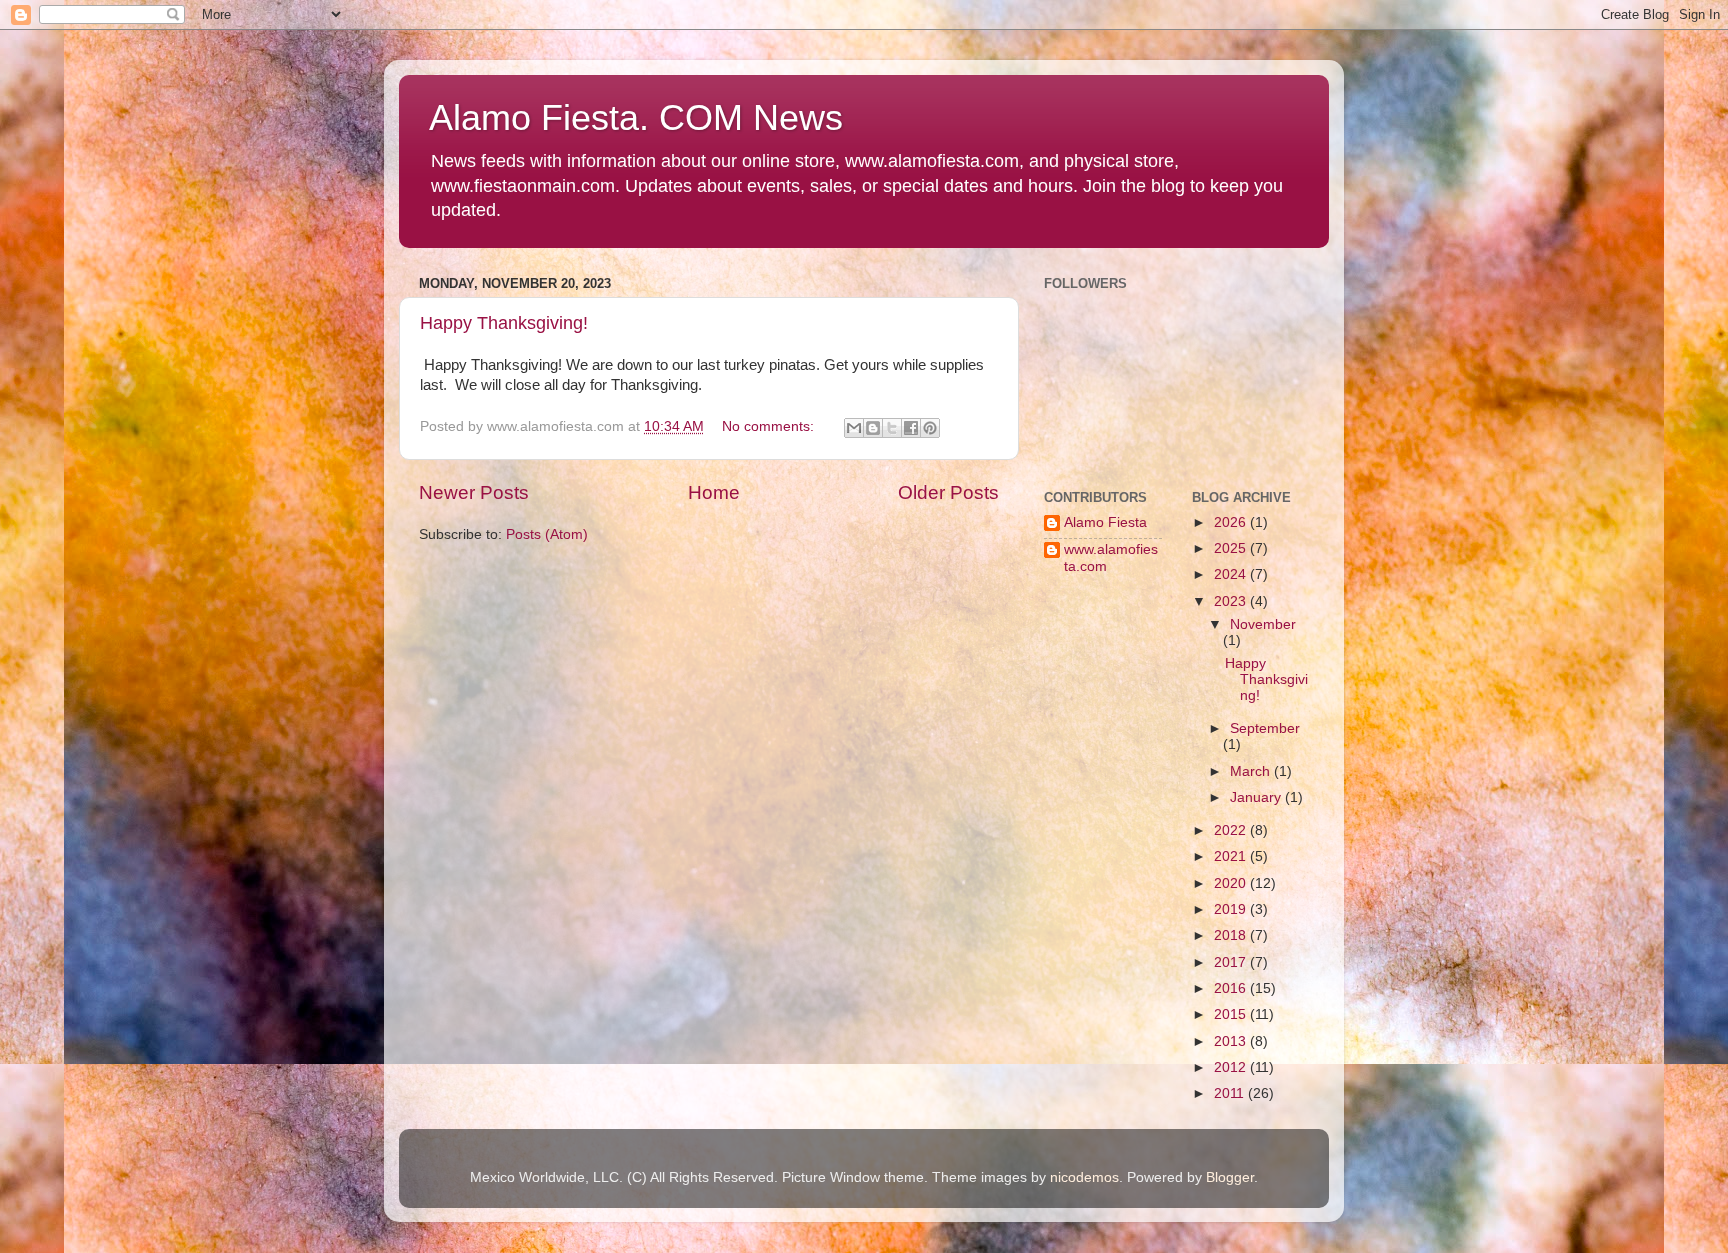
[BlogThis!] (873, 428)
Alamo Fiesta (1105, 522)
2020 (1232, 883)
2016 (1232, 988)
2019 (1232, 909)
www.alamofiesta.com (1111, 557)
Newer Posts (474, 492)
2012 (1232, 1067)
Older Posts (948, 492)
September (1265, 728)
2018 (1232, 935)
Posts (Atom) (547, 534)
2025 (1232, 548)
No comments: (770, 426)
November (1263, 624)
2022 (1232, 830)
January (1257, 797)
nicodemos (1084, 1177)
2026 (1232, 522)
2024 (1232, 574)
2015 (1232, 1014)
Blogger (1230, 1177)
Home (714, 492)
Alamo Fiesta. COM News (636, 117)
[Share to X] (892, 428)
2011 (1231, 1093)
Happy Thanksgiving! (504, 323)
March (1252, 771)
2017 (1232, 962)
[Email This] (854, 428)
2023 (1232, 601)
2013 (1232, 1041)
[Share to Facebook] (911, 428)
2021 (1232, 856)
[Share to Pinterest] (930, 428)
